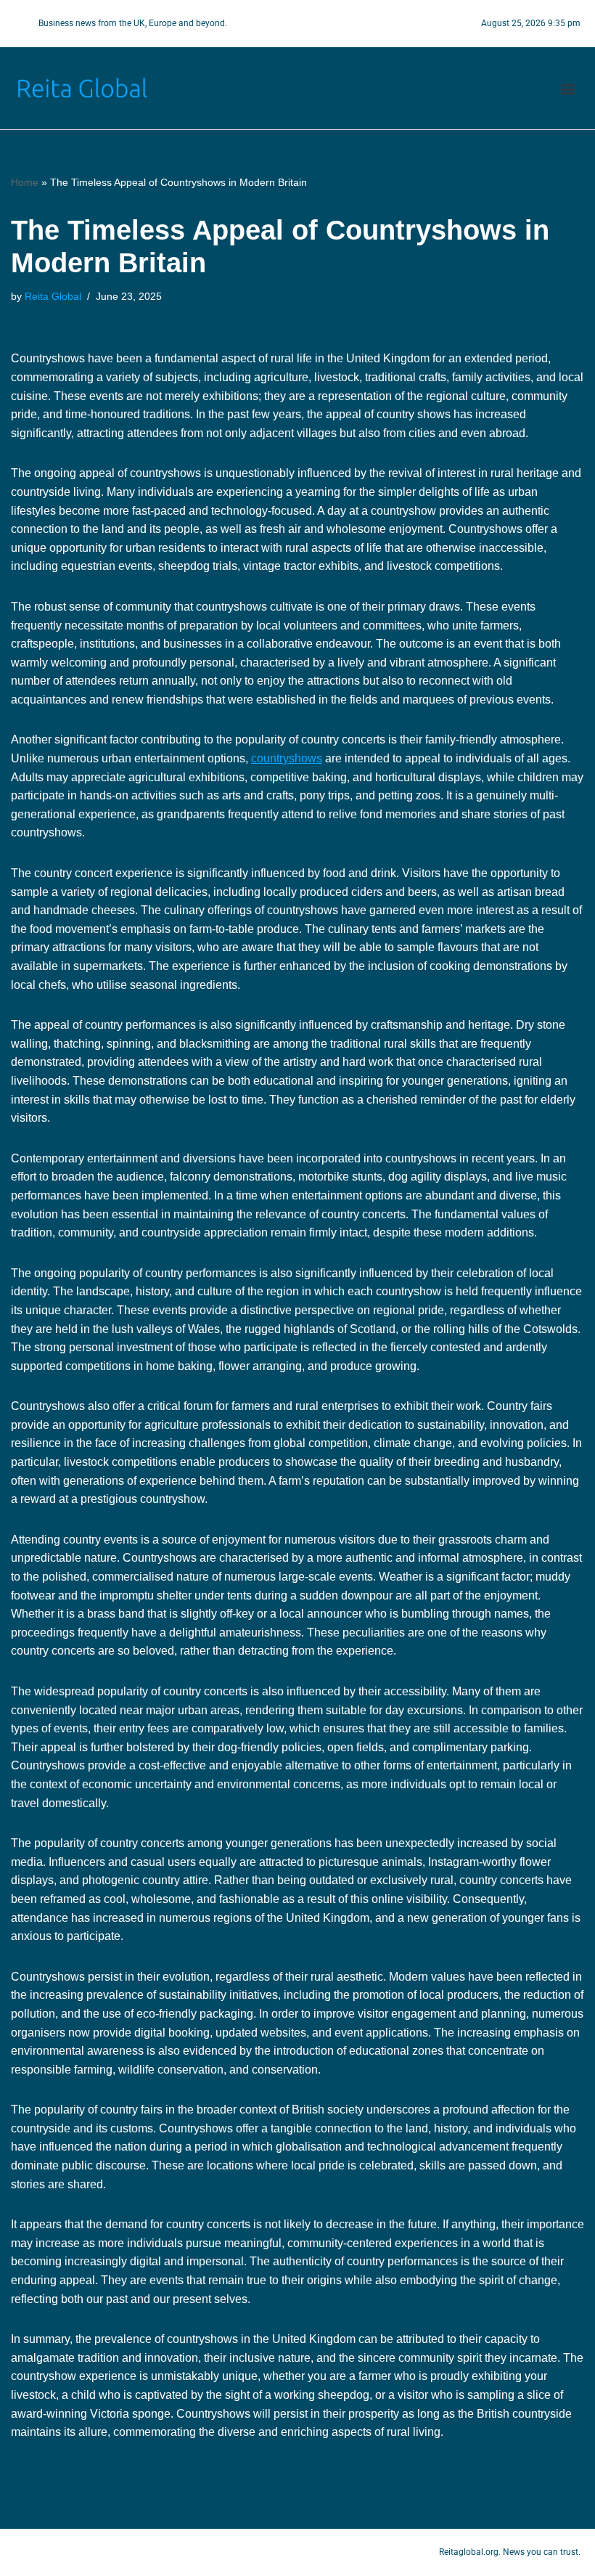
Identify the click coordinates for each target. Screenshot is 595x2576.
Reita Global (53, 296)
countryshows (287, 758)
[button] (569, 88)
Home (25, 182)
